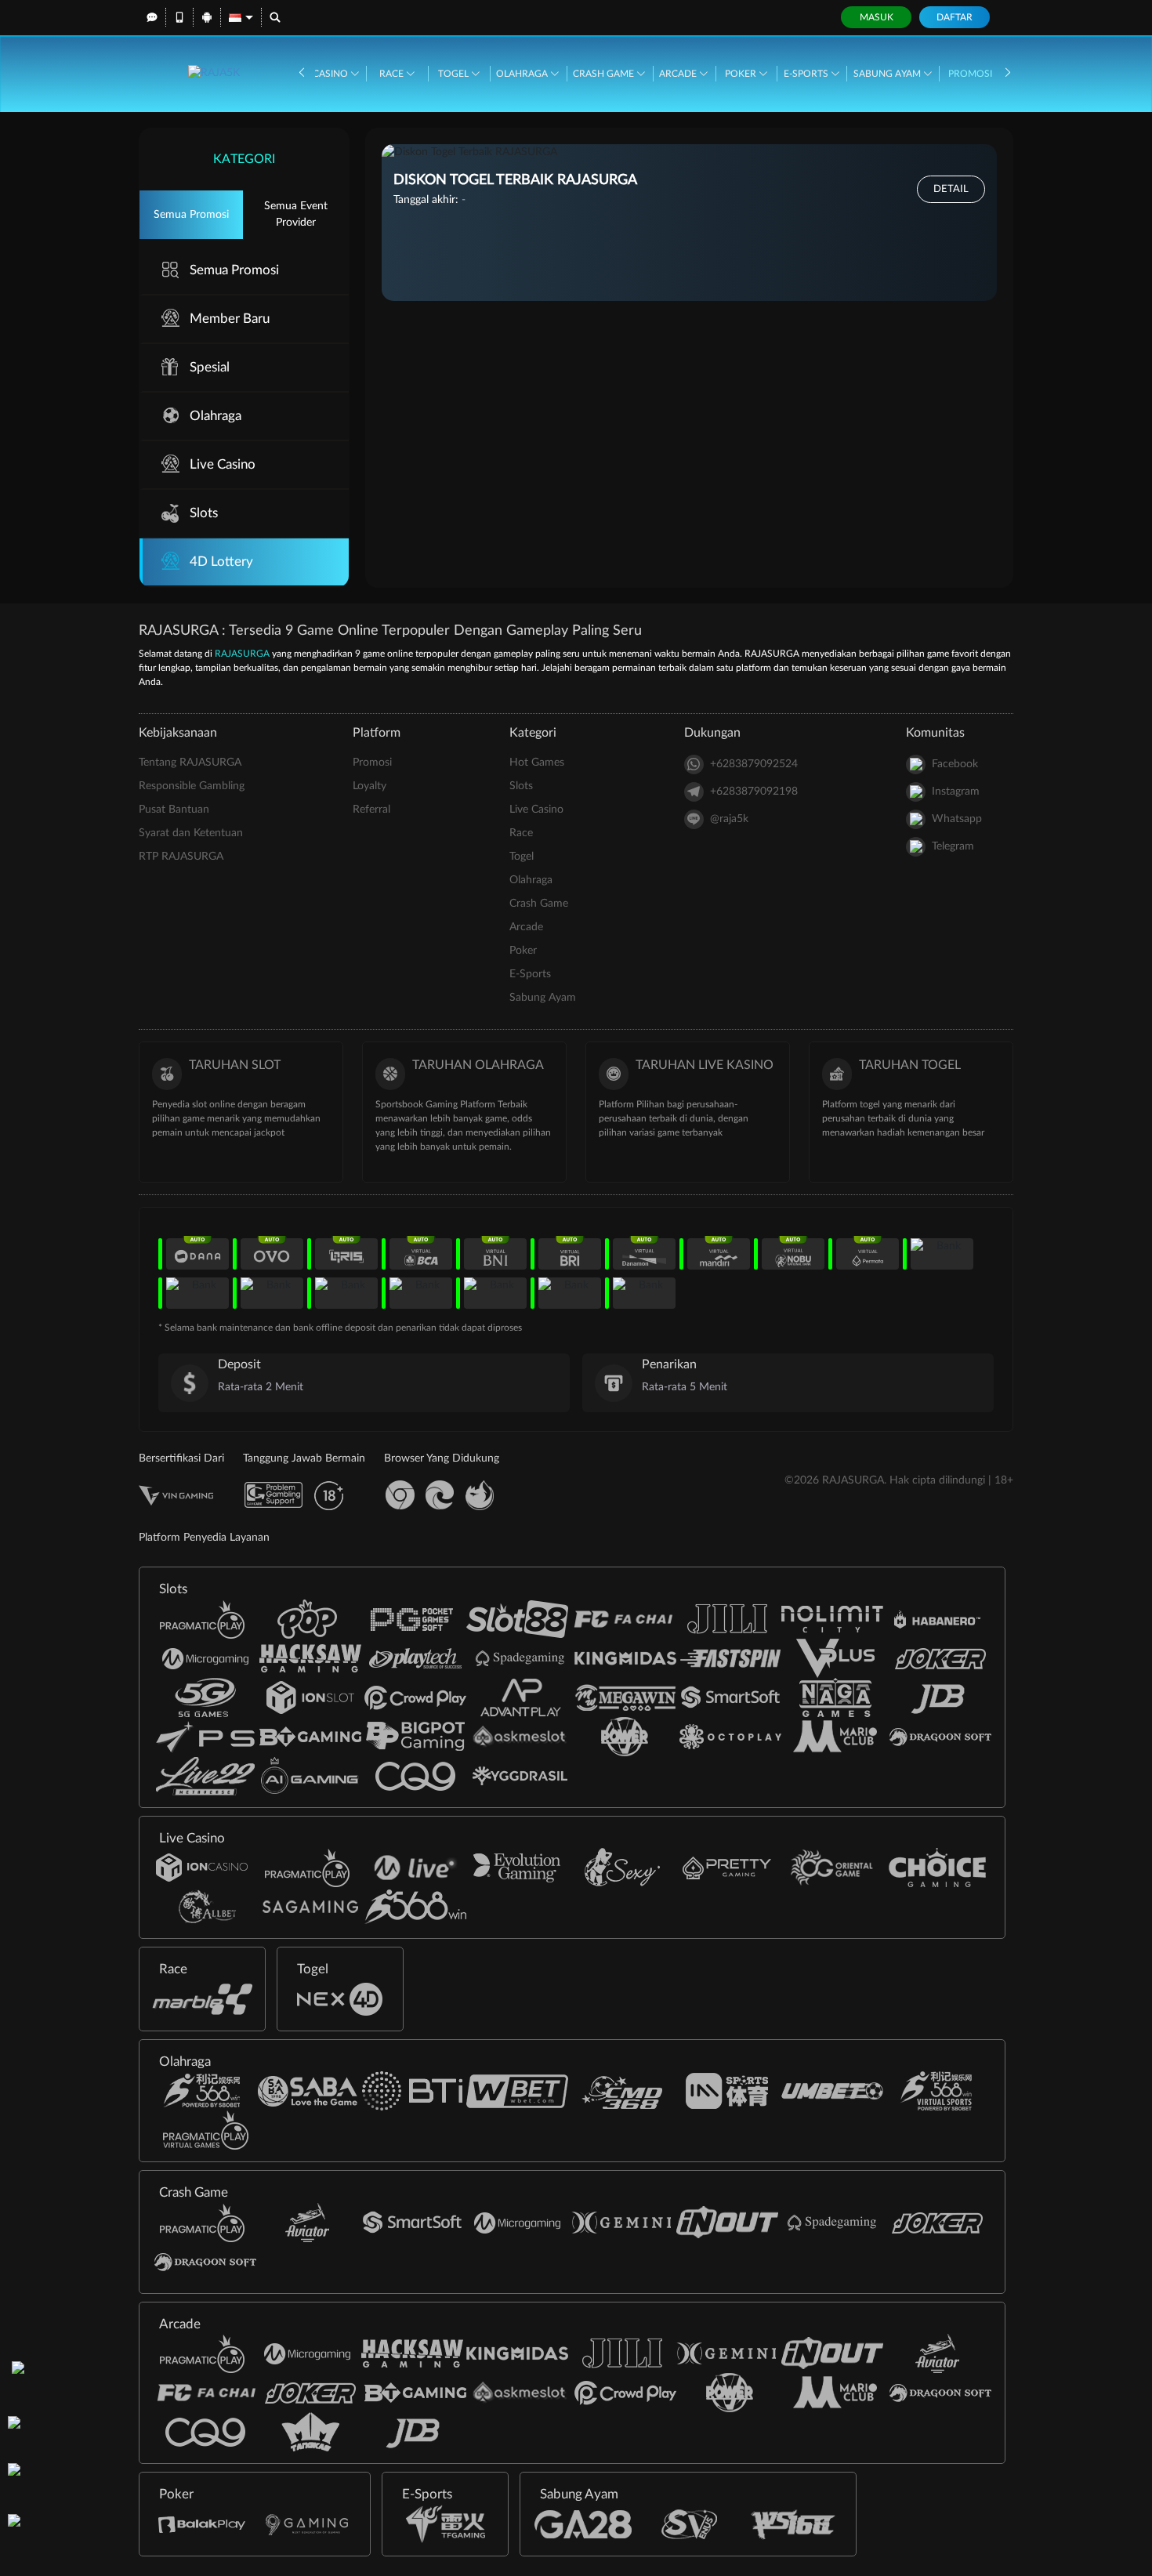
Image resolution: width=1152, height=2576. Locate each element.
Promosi (970, 74)
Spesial (210, 367)
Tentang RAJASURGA (190, 763)
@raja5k (729, 819)
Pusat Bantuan (174, 810)
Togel (455, 74)
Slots (204, 513)
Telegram (953, 846)
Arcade (679, 74)
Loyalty (370, 786)
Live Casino (321, 74)
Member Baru (230, 319)
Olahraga (523, 74)
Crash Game (605, 74)
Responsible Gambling (192, 786)
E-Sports (807, 74)
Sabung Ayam (888, 74)
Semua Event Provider (296, 214)
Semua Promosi (191, 215)
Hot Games (537, 763)
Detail (951, 189)
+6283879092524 (754, 764)
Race (393, 74)
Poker (742, 74)
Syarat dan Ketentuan (191, 833)
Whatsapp (957, 819)
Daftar (955, 17)
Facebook (955, 764)
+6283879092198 (754, 792)
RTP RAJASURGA (181, 857)
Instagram (956, 792)
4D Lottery (221, 562)
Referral (371, 810)
